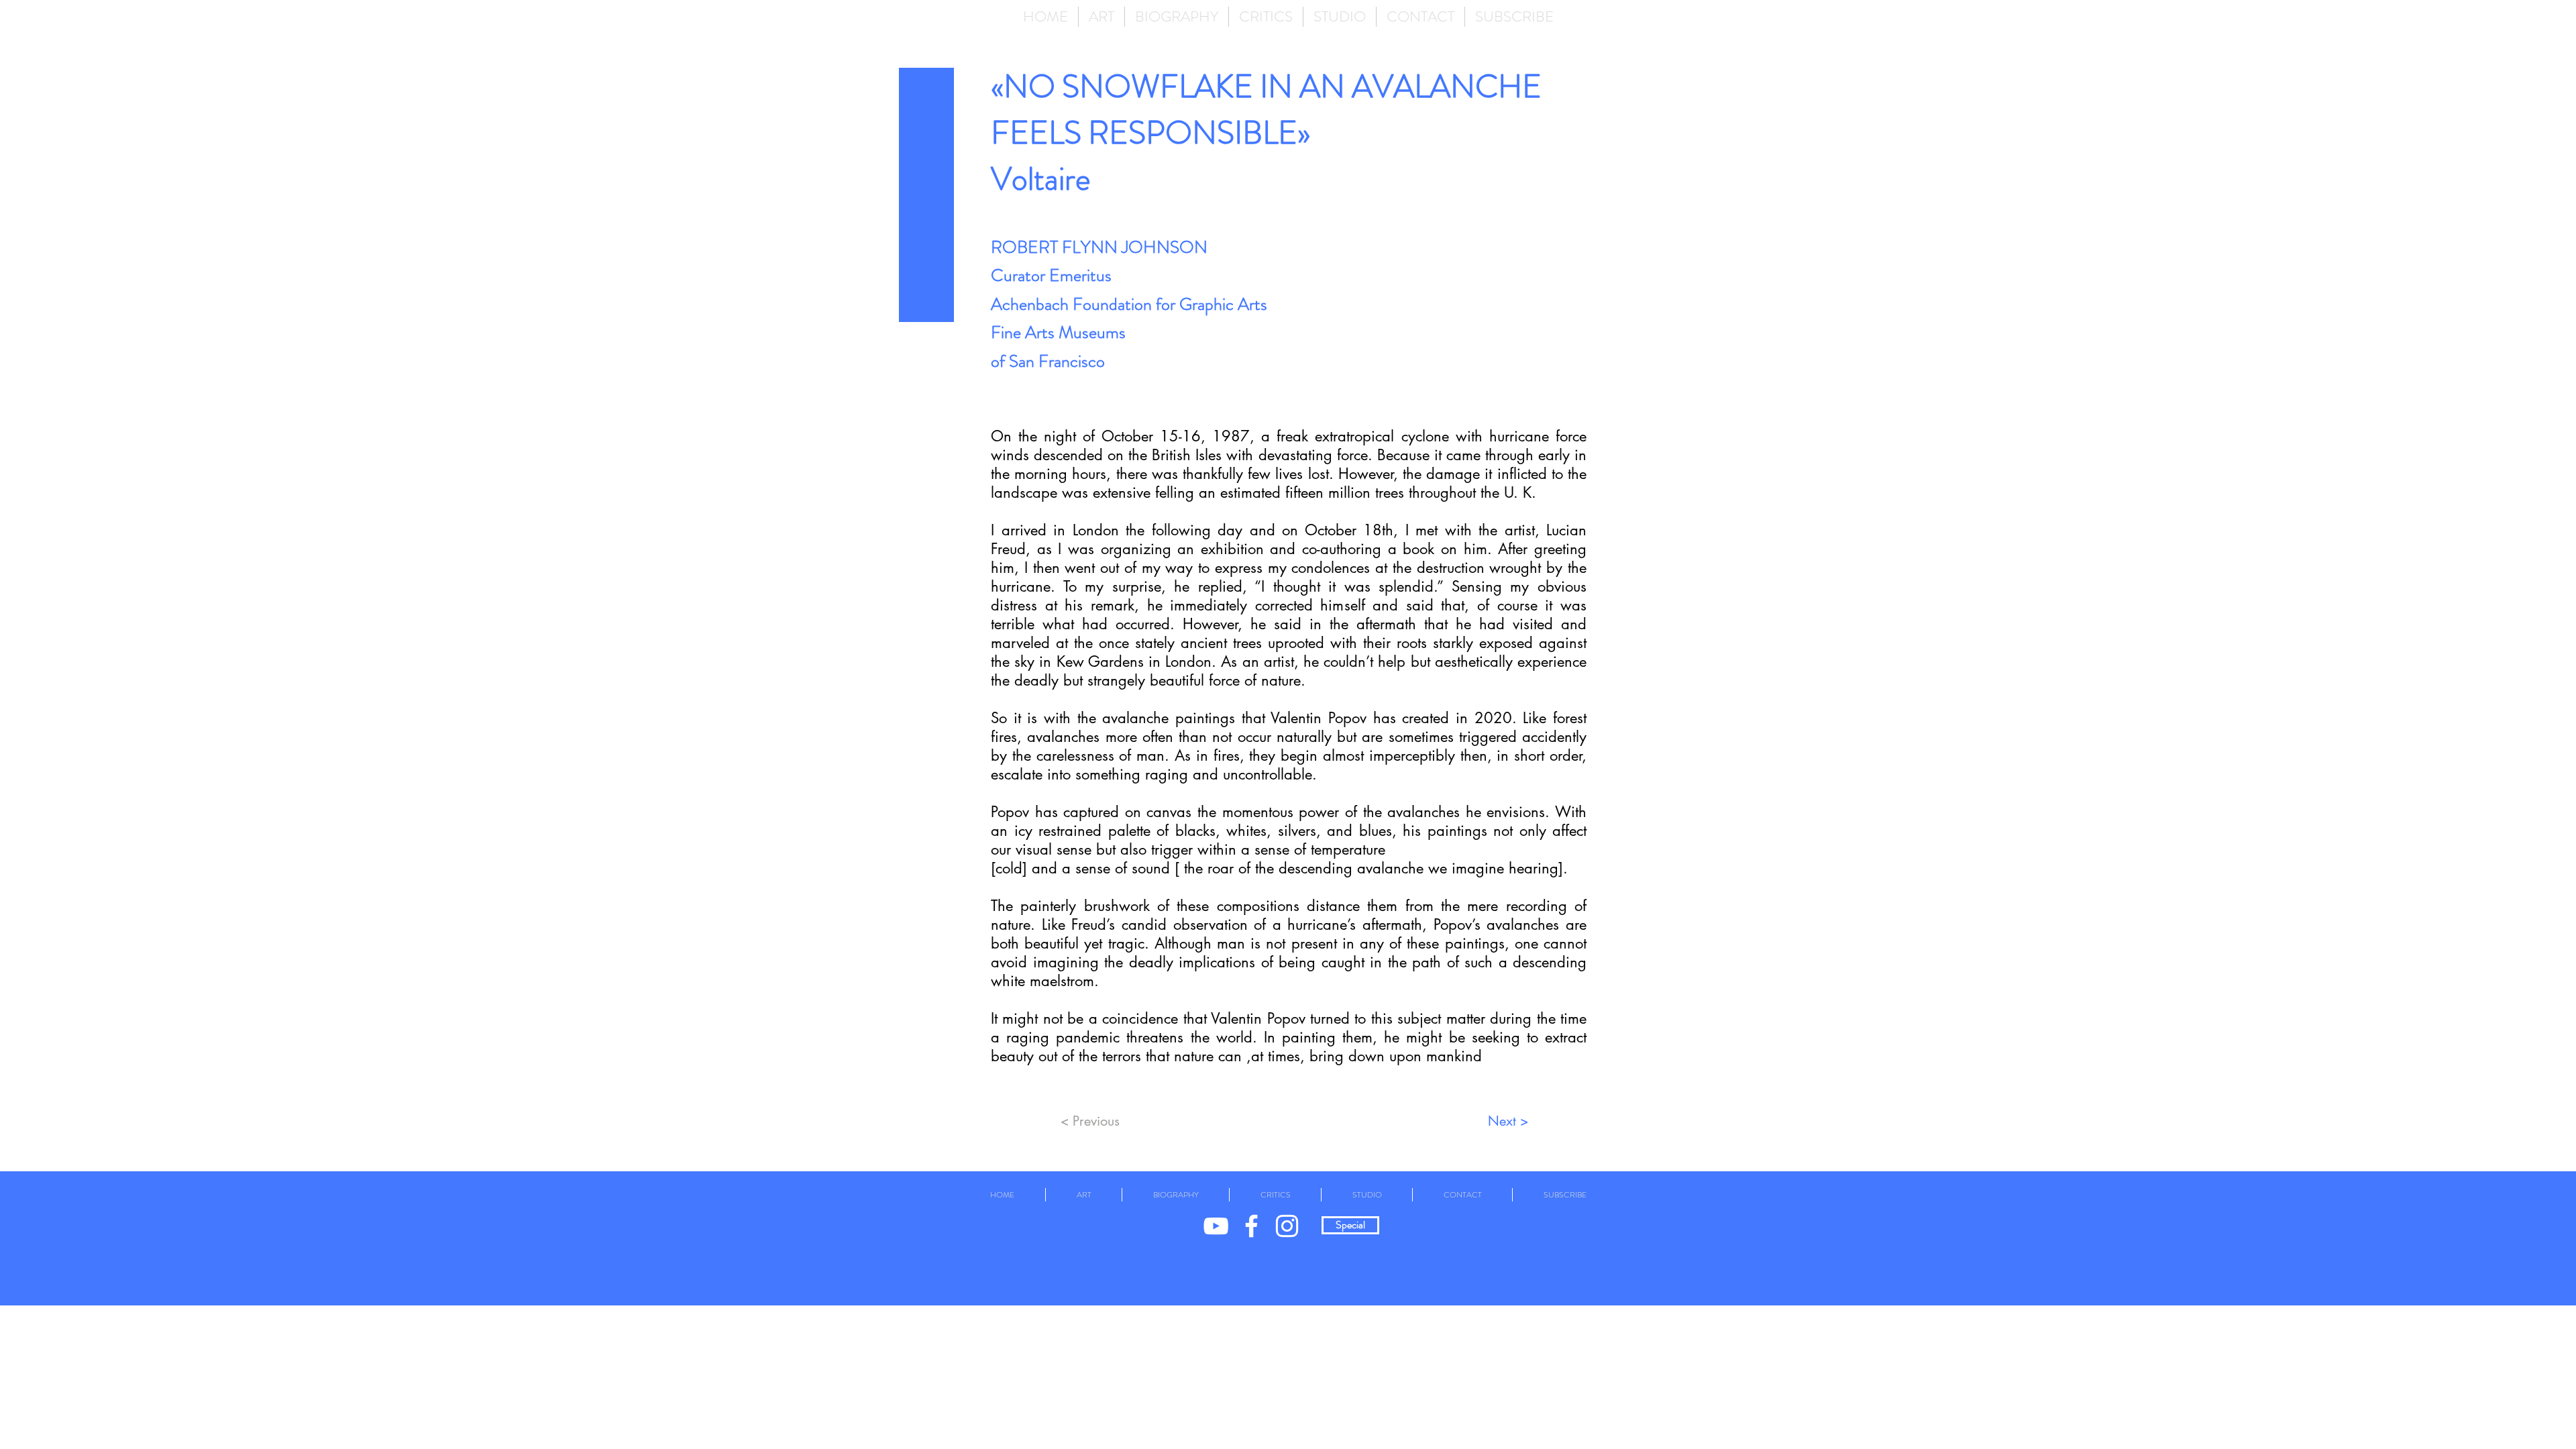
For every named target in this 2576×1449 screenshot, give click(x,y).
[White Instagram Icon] (1287, 1226)
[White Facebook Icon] (1251, 1226)
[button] (1102, 17)
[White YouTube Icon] (1216, 1226)
